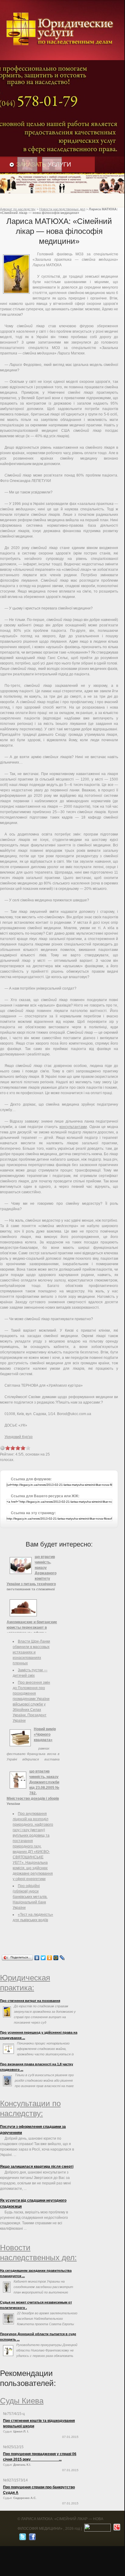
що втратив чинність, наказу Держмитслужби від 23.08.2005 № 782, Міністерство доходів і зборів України (33, 1788)
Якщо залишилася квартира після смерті (37, 2167)
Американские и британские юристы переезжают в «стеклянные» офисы (32, 1627)
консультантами (73, 1127)
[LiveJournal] (62, 1958)
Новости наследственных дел (62, 209)
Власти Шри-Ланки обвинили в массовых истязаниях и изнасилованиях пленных (31, 1652)
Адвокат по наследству (18, 209)
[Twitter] (43, 1958)
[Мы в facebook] (32, 2538)
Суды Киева (22, 2401)
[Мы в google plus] (116, 2529)
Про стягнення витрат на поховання (30, 2001)
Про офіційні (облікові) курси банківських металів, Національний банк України (30, 1897)
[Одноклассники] (50, 1958)
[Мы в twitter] (22, 2538)
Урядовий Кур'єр (19, 1437)
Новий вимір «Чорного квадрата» (45, 1734)
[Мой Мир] (56, 1958)
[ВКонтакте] (37, 1958)
